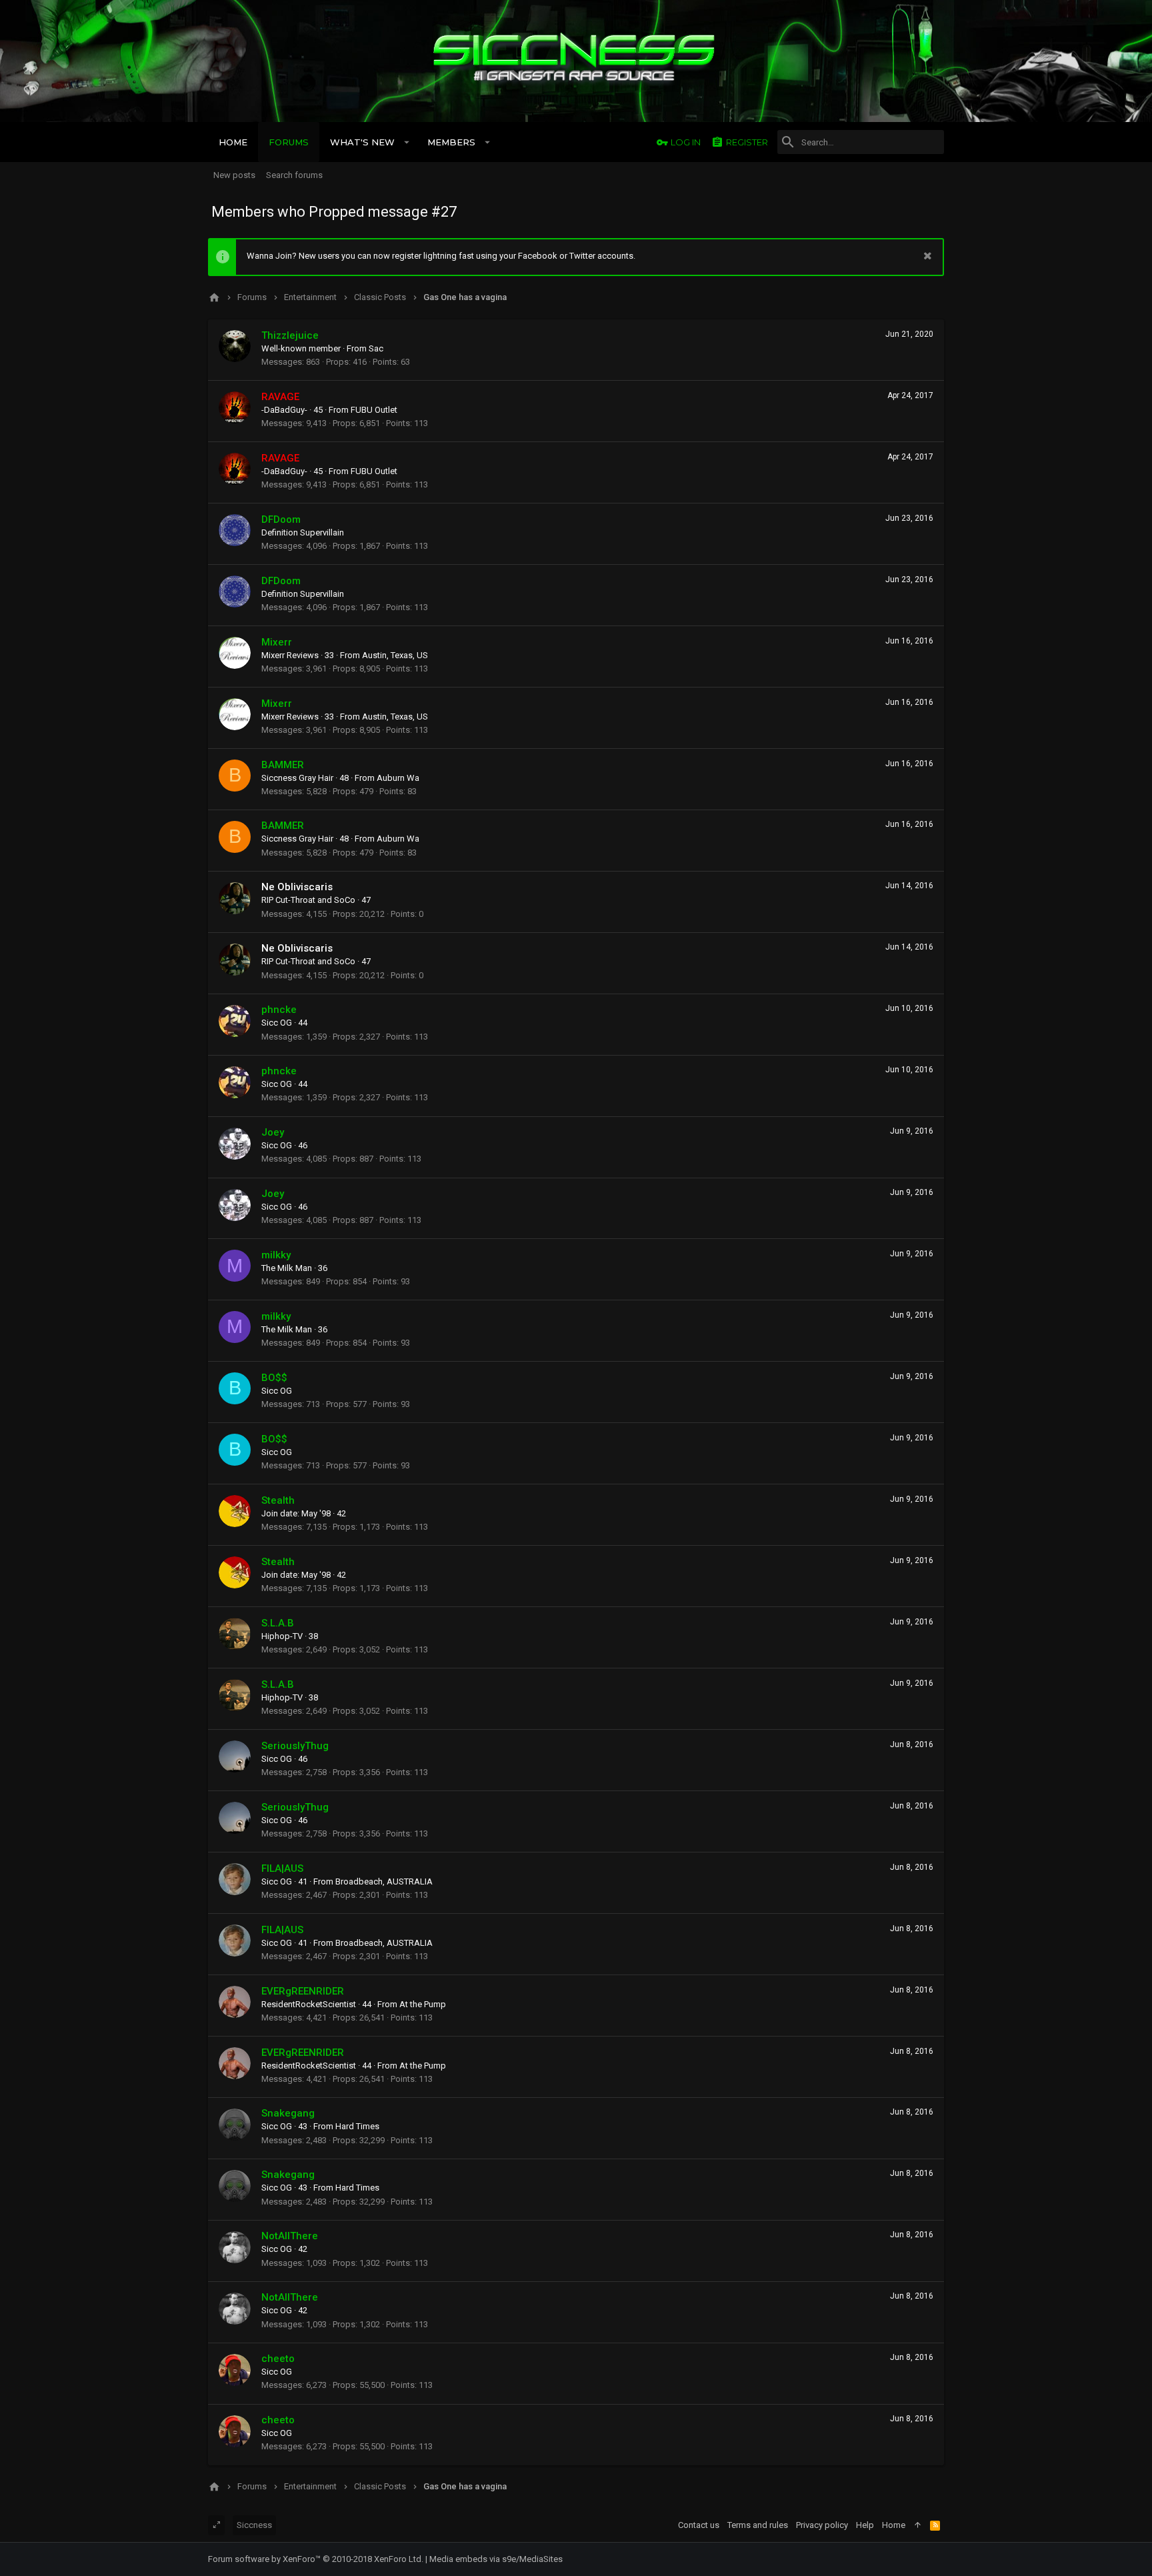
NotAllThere (290, 2236)
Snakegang (288, 2113)
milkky (276, 1255)
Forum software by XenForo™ (316, 2559)
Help (865, 2525)
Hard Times (357, 2126)
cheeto (278, 2359)
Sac (376, 348)
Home (894, 2525)
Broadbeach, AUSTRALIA (384, 1881)
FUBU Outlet (374, 410)
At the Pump (423, 2004)
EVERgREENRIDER (303, 1991)
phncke (279, 1010)
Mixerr (277, 642)
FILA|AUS (282, 1868)
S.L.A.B (278, 1623)
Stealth (278, 1500)
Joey (273, 1132)
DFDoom (281, 519)
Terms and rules (758, 2525)
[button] (407, 142)
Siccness (254, 2525)
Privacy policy (822, 2525)
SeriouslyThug (295, 1746)
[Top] (918, 2525)
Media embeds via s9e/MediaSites (496, 2559)
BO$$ (274, 1378)
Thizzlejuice (290, 335)
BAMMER (283, 765)
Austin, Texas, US (395, 655)
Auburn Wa (398, 778)
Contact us (699, 2525)
